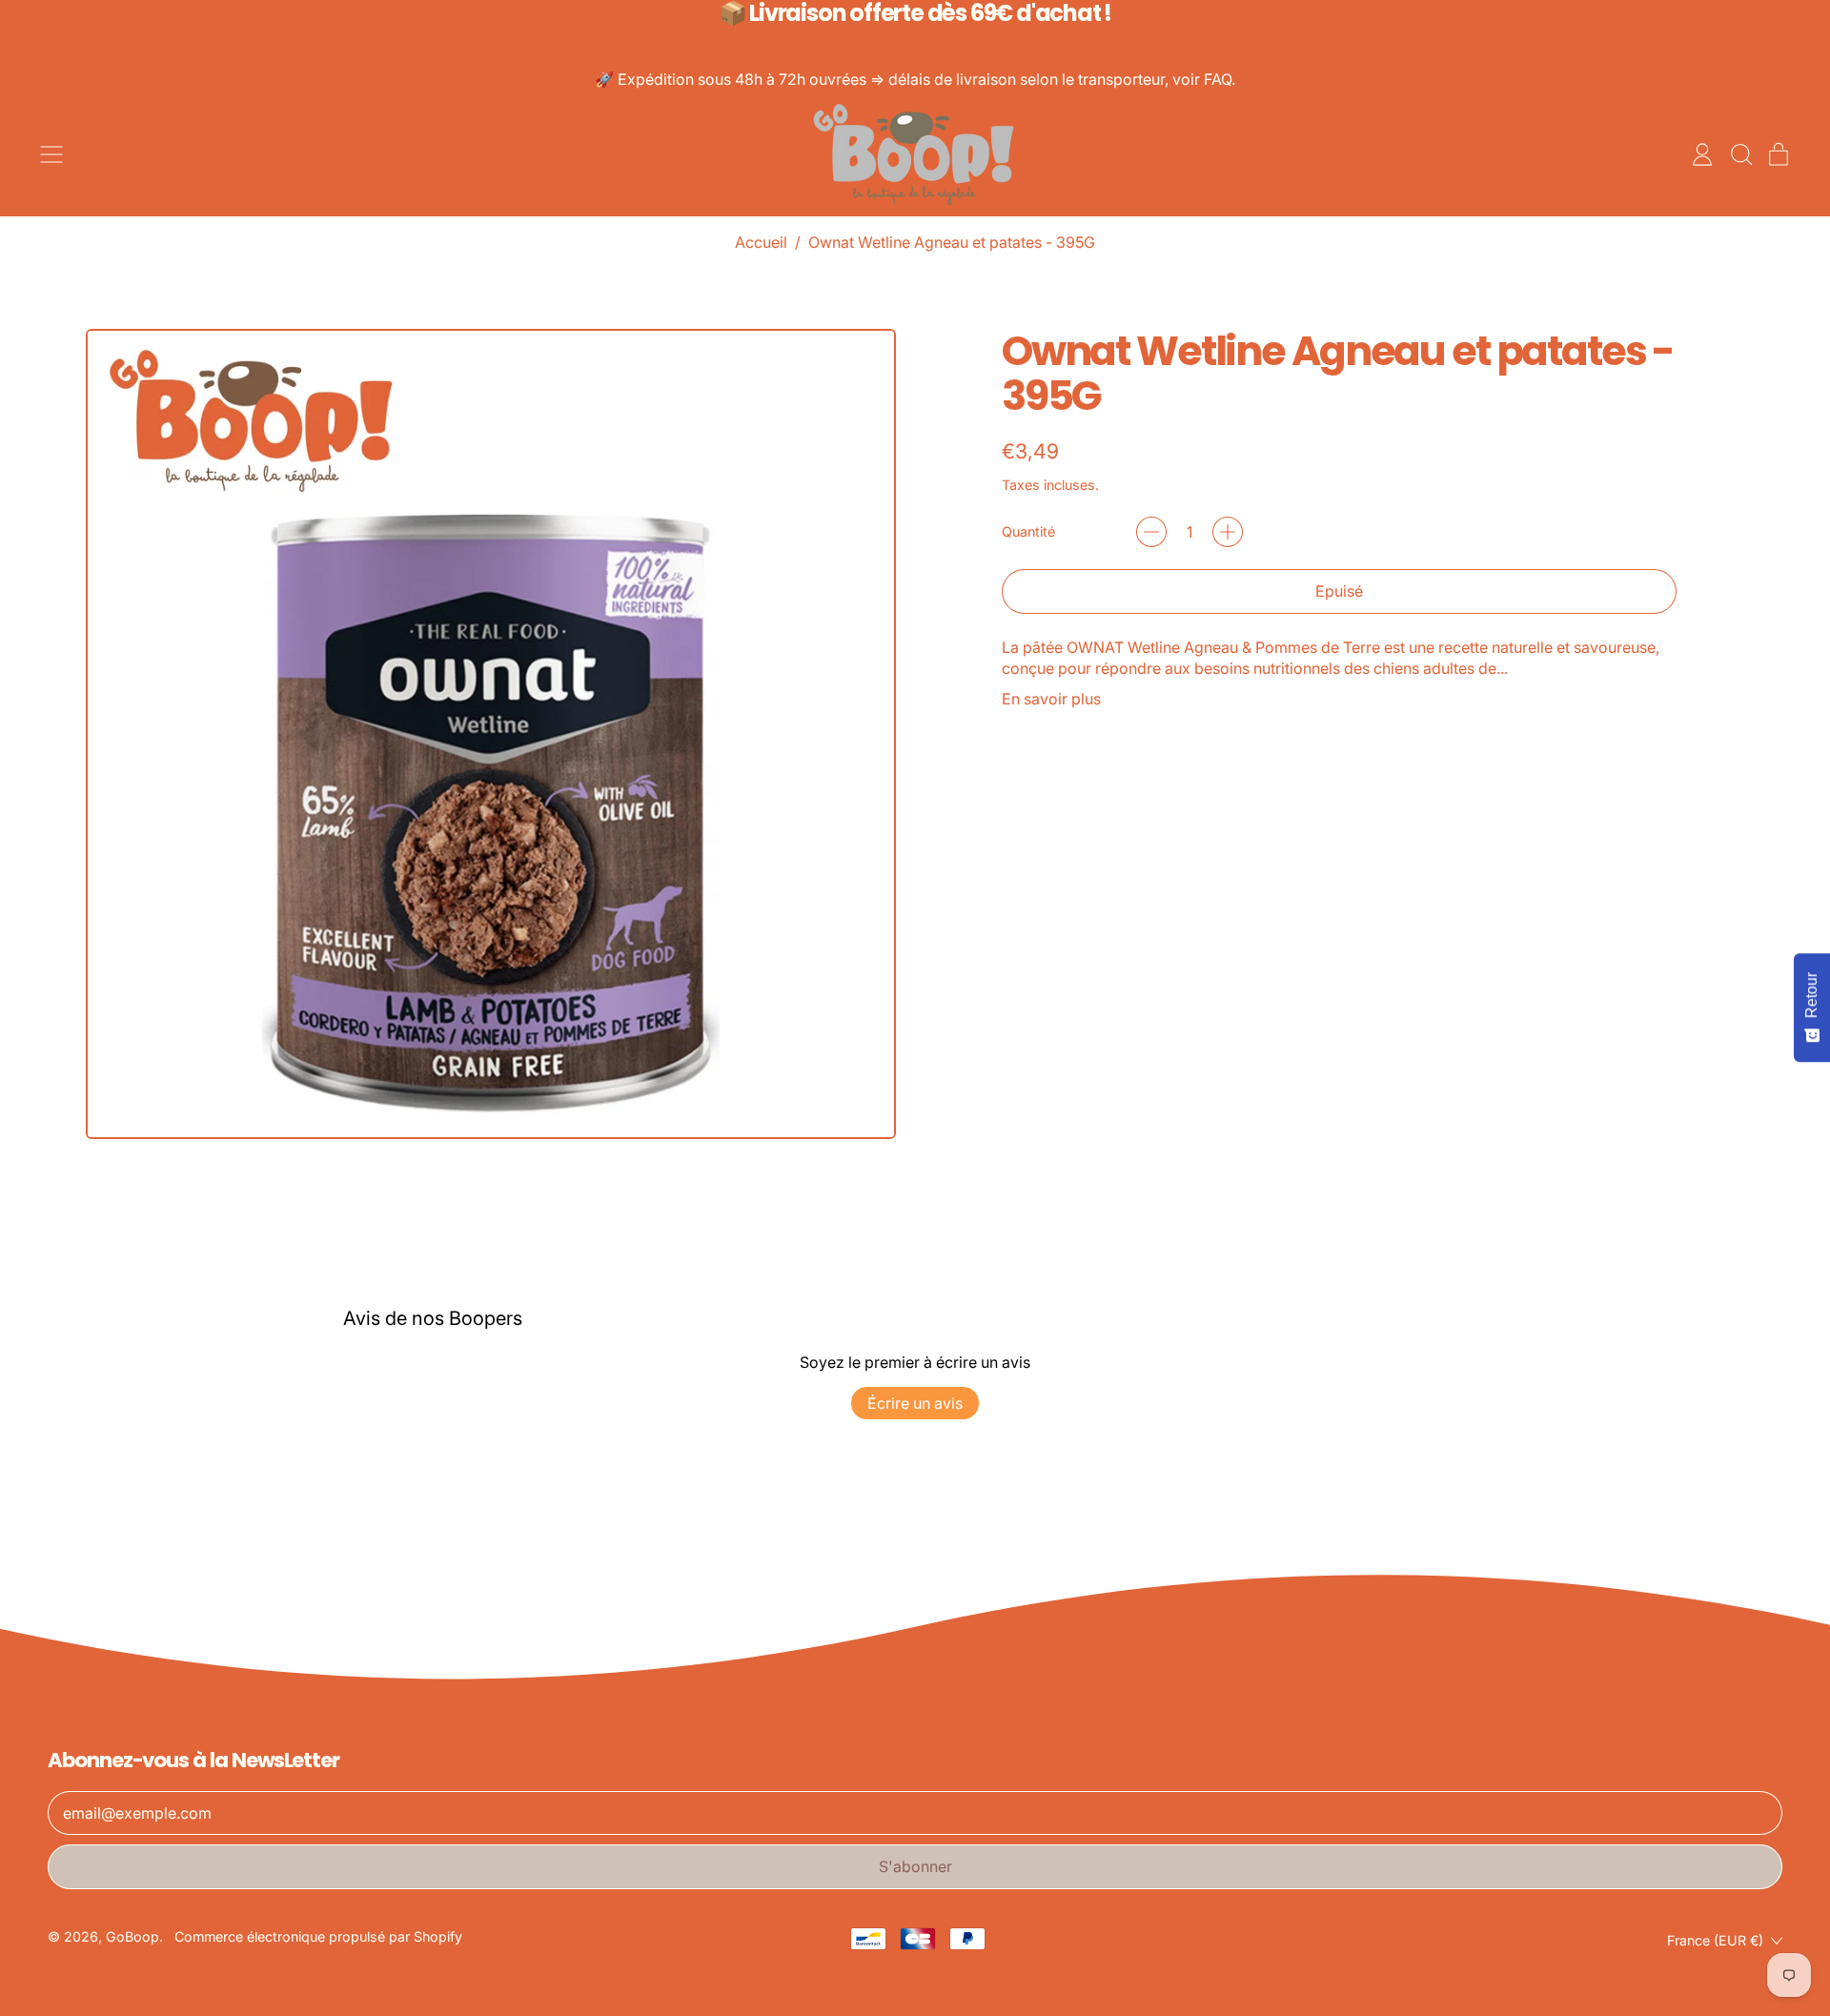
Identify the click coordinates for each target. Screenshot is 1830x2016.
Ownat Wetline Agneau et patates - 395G (952, 242)
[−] (1151, 532)
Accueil (761, 242)
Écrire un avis (915, 1403)
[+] (1228, 532)
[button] (1740, 154)
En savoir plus (1051, 699)
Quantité (1028, 531)
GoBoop (132, 1936)
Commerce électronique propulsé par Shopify (318, 1936)
